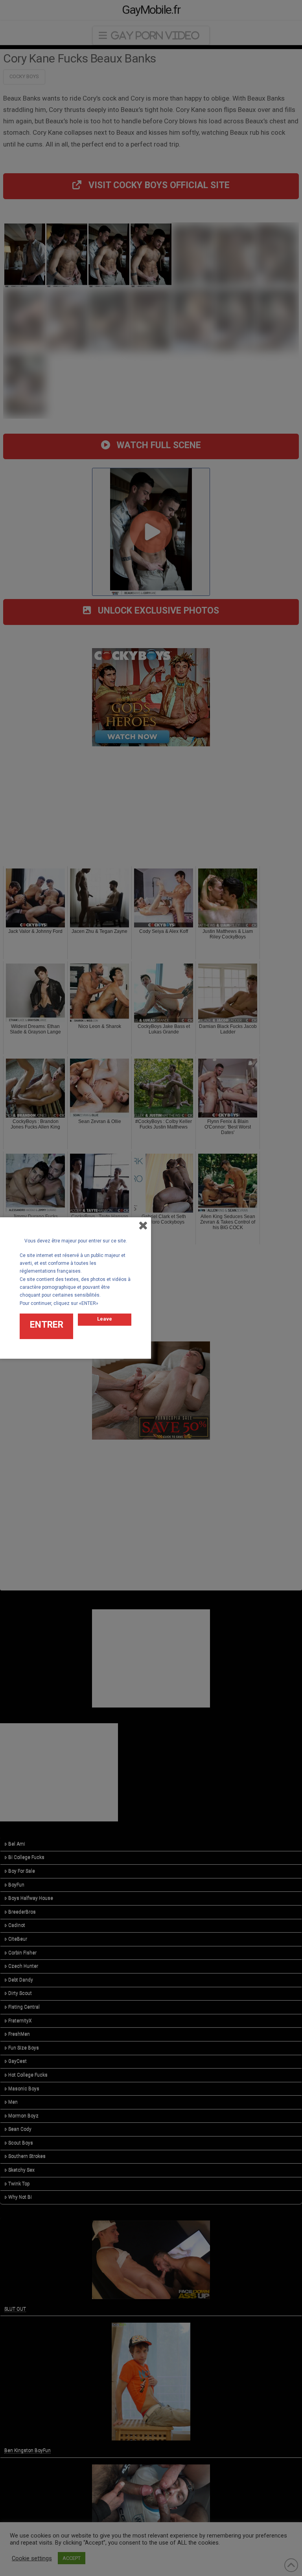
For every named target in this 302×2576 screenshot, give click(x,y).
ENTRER (47, 1325)
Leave (105, 1319)
